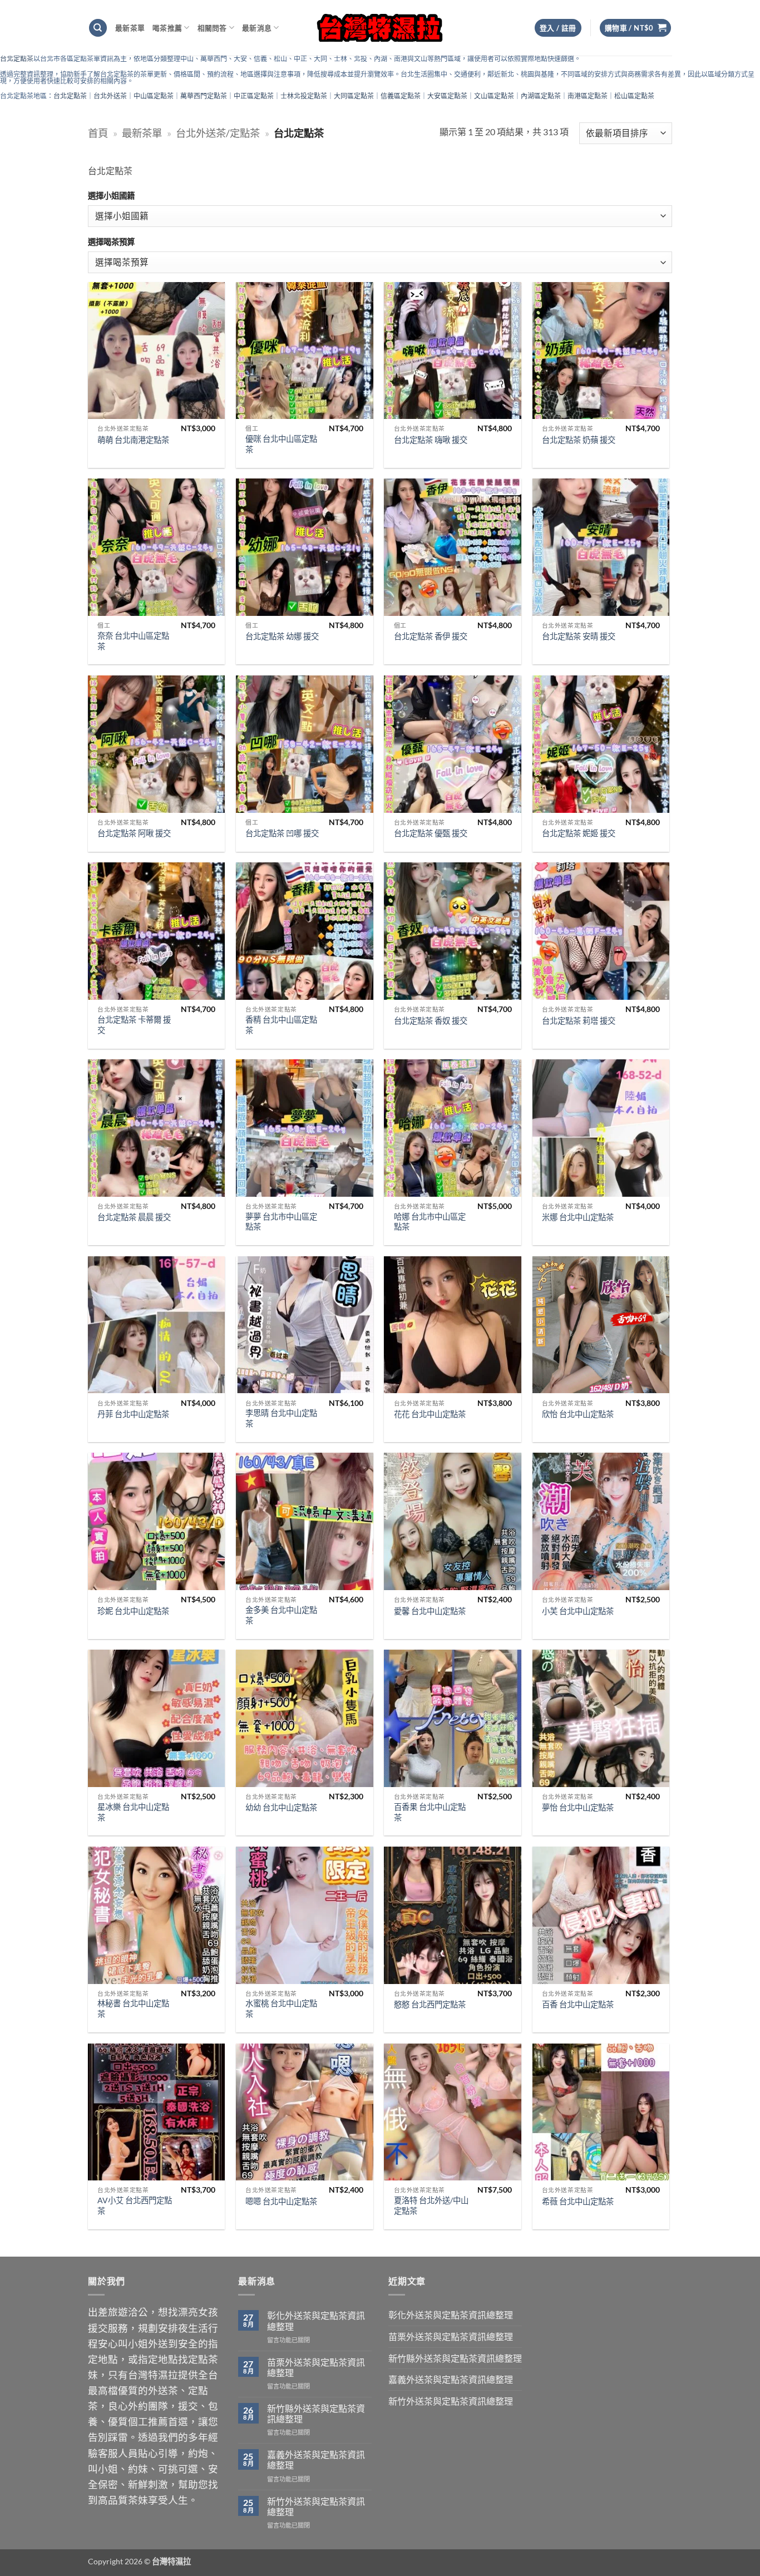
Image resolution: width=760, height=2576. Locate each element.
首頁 (98, 133)
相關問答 (212, 28)
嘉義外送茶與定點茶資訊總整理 (316, 2460)
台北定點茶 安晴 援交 (579, 636)
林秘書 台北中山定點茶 (133, 2009)
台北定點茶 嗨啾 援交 (431, 440)
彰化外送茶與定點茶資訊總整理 (316, 2321)
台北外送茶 (110, 96)
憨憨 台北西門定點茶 (430, 2004)
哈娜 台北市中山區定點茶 (430, 1222)
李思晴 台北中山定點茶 (281, 1418)
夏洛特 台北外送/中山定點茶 (431, 2205)
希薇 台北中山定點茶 (578, 2201)
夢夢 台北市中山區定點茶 (281, 1222)
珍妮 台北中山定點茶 (133, 1611)
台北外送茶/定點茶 (218, 133)
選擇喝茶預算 (111, 242)
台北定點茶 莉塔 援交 (579, 1021)
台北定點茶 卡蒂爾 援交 (134, 1025)
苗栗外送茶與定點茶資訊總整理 (316, 2367)
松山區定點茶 (634, 96)
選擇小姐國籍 (111, 196)
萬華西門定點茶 (204, 96)
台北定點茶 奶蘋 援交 (579, 440)
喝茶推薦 (167, 28)
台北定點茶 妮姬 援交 (579, 833)
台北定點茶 (17, 59)
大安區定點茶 (447, 96)
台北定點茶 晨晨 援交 (134, 1217)
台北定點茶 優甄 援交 (431, 833)
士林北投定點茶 (304, 96)
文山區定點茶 (494, 96)
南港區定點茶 (588, 96)
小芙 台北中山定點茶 (578, 1611)
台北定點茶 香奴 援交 (431, 1021)
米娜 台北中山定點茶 (578, 1217)
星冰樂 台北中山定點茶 (133, 1812)
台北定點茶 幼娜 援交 (282, 636)
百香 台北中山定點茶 (578, 2004)
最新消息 (257, 28)
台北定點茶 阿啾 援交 (134, 833)
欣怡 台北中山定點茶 (578, 1414)
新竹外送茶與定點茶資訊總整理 (316, 2506)
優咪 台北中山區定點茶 (281, 444)
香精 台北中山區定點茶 (281, 1025)
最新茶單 (130, 28)
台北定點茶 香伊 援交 (431, 636)
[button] (636, 28)
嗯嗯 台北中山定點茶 (281, 2201)
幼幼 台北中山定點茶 (281, 1807)
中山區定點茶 (154, 96)
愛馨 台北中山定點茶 (430, 1611)
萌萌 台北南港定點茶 (133, 440)
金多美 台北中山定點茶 (281, 1615)
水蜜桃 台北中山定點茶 (281, 2009)
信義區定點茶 (401, 96)
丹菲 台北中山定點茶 (133, 1414)
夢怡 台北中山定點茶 (578, 1807)
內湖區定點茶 (541, 96)
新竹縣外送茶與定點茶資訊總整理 (316, 2414)
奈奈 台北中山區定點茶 (133, 641)
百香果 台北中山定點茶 (430, 1812)
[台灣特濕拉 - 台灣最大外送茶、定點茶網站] (380, 28)
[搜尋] (98, 28)
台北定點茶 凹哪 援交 (282, 833)
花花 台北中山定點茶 (430, 1414)
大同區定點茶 (354, 96)
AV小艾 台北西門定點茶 (135, 2205)
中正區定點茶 (254, 96)
